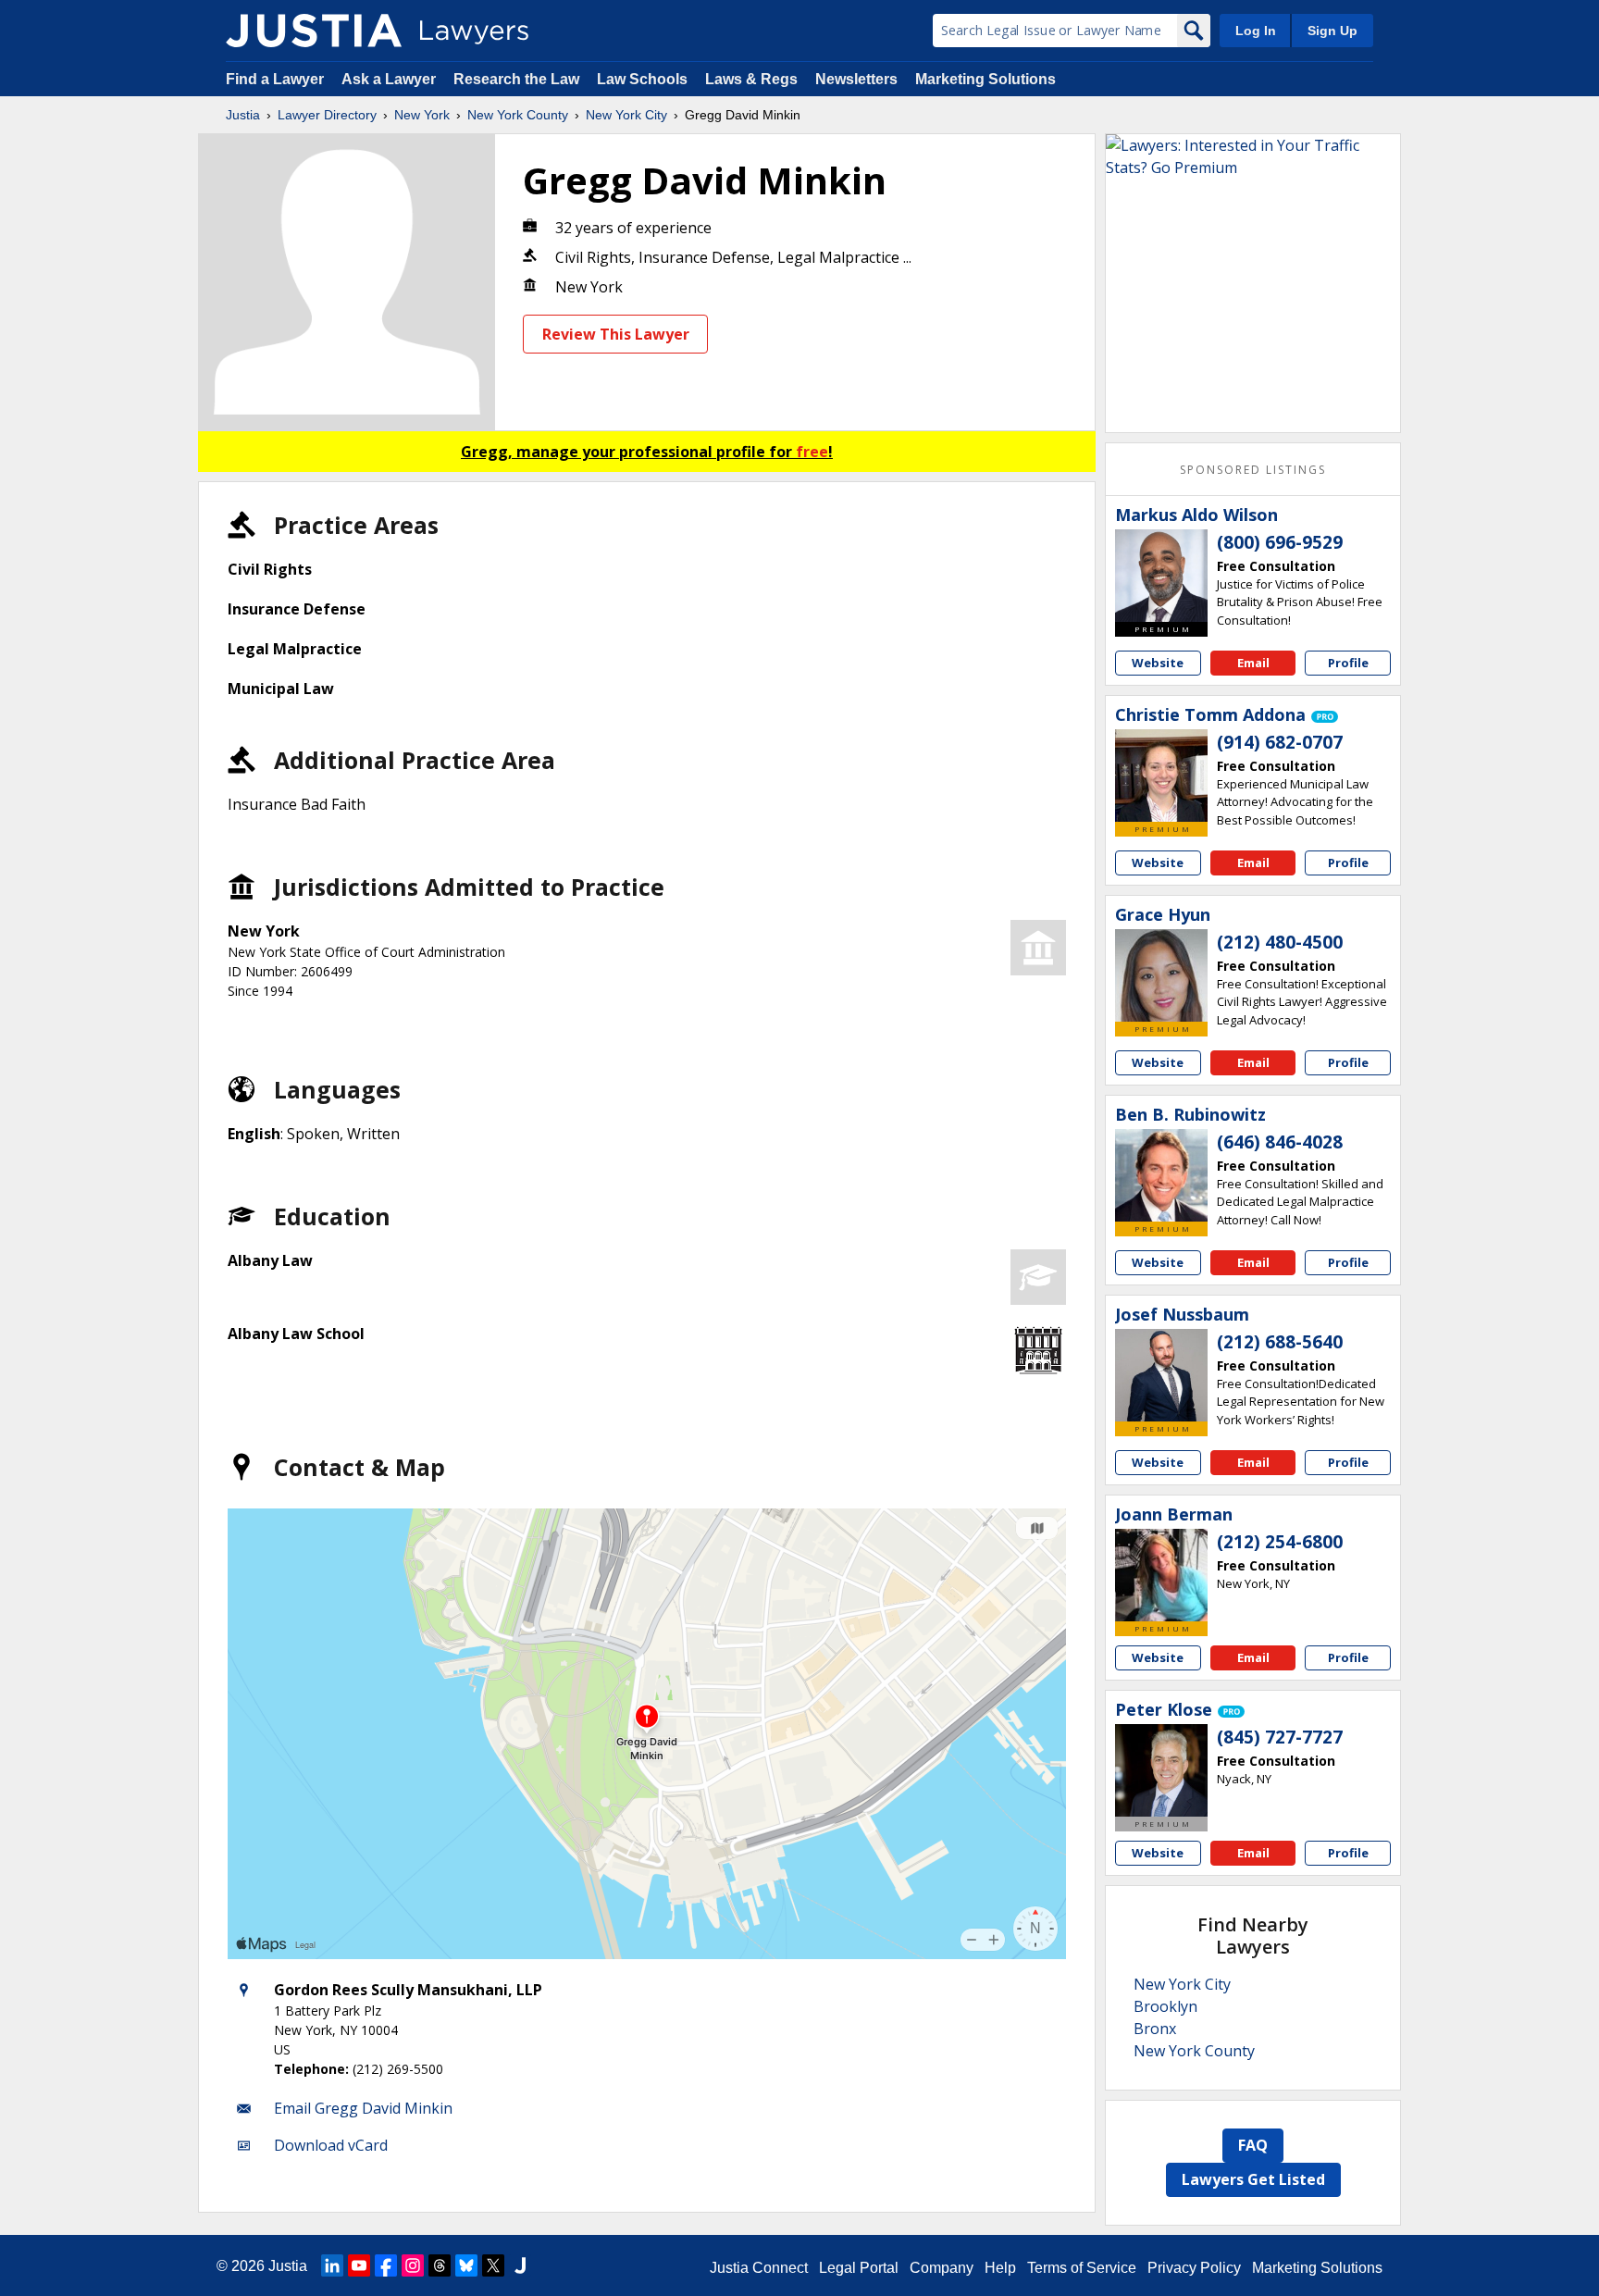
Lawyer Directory (327, 115)
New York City (626, 115)
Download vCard (331, 2145)
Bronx (1155, 2029)
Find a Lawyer (275, 79)
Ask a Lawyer (390, 79)
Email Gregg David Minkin (363, 2108)
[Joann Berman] (1161, 1575)
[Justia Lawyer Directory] (314, 31)
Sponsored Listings (1253, 470)
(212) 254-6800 (1280, 1542)
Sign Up (1332, 31)
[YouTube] (359, 2265)
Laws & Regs (751, 79)
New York (422, 115)
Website (1158, 663)
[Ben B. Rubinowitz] (1161, 1175)
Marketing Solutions (985, 79)
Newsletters (856, 79)
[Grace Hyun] (1161, 975)
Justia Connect (759, 2268)
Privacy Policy (1194, 2268)
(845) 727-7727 (1280, 1737)
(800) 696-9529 (1280, 542)
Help (1000, 2268)
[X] (493, 2265)
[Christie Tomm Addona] (1161, 776)
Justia (243, 115)
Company (942, 2268)
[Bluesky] (466, 2265)
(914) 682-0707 (1280, 742)
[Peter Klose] (1161, 1770)
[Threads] (440, 2265)
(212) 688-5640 (1280, 1342)
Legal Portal (859, 2268)
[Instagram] (413, 2265)
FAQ (1253, 2145)
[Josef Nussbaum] (1161, 1375)
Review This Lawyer (616, 334)
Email (1253, 663)
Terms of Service (1082, 2268)
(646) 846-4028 (1280, 1142)
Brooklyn (1165, 2006)
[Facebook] (386, 2265)
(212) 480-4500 (1280, 942)
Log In (1256, 31)
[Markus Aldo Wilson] (1161, 576)
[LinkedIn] (332, 2265)
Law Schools (642, 79)
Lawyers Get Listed (1253, 2179)
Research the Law (516, 79)
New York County (518, 115)
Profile (1348, 663)
